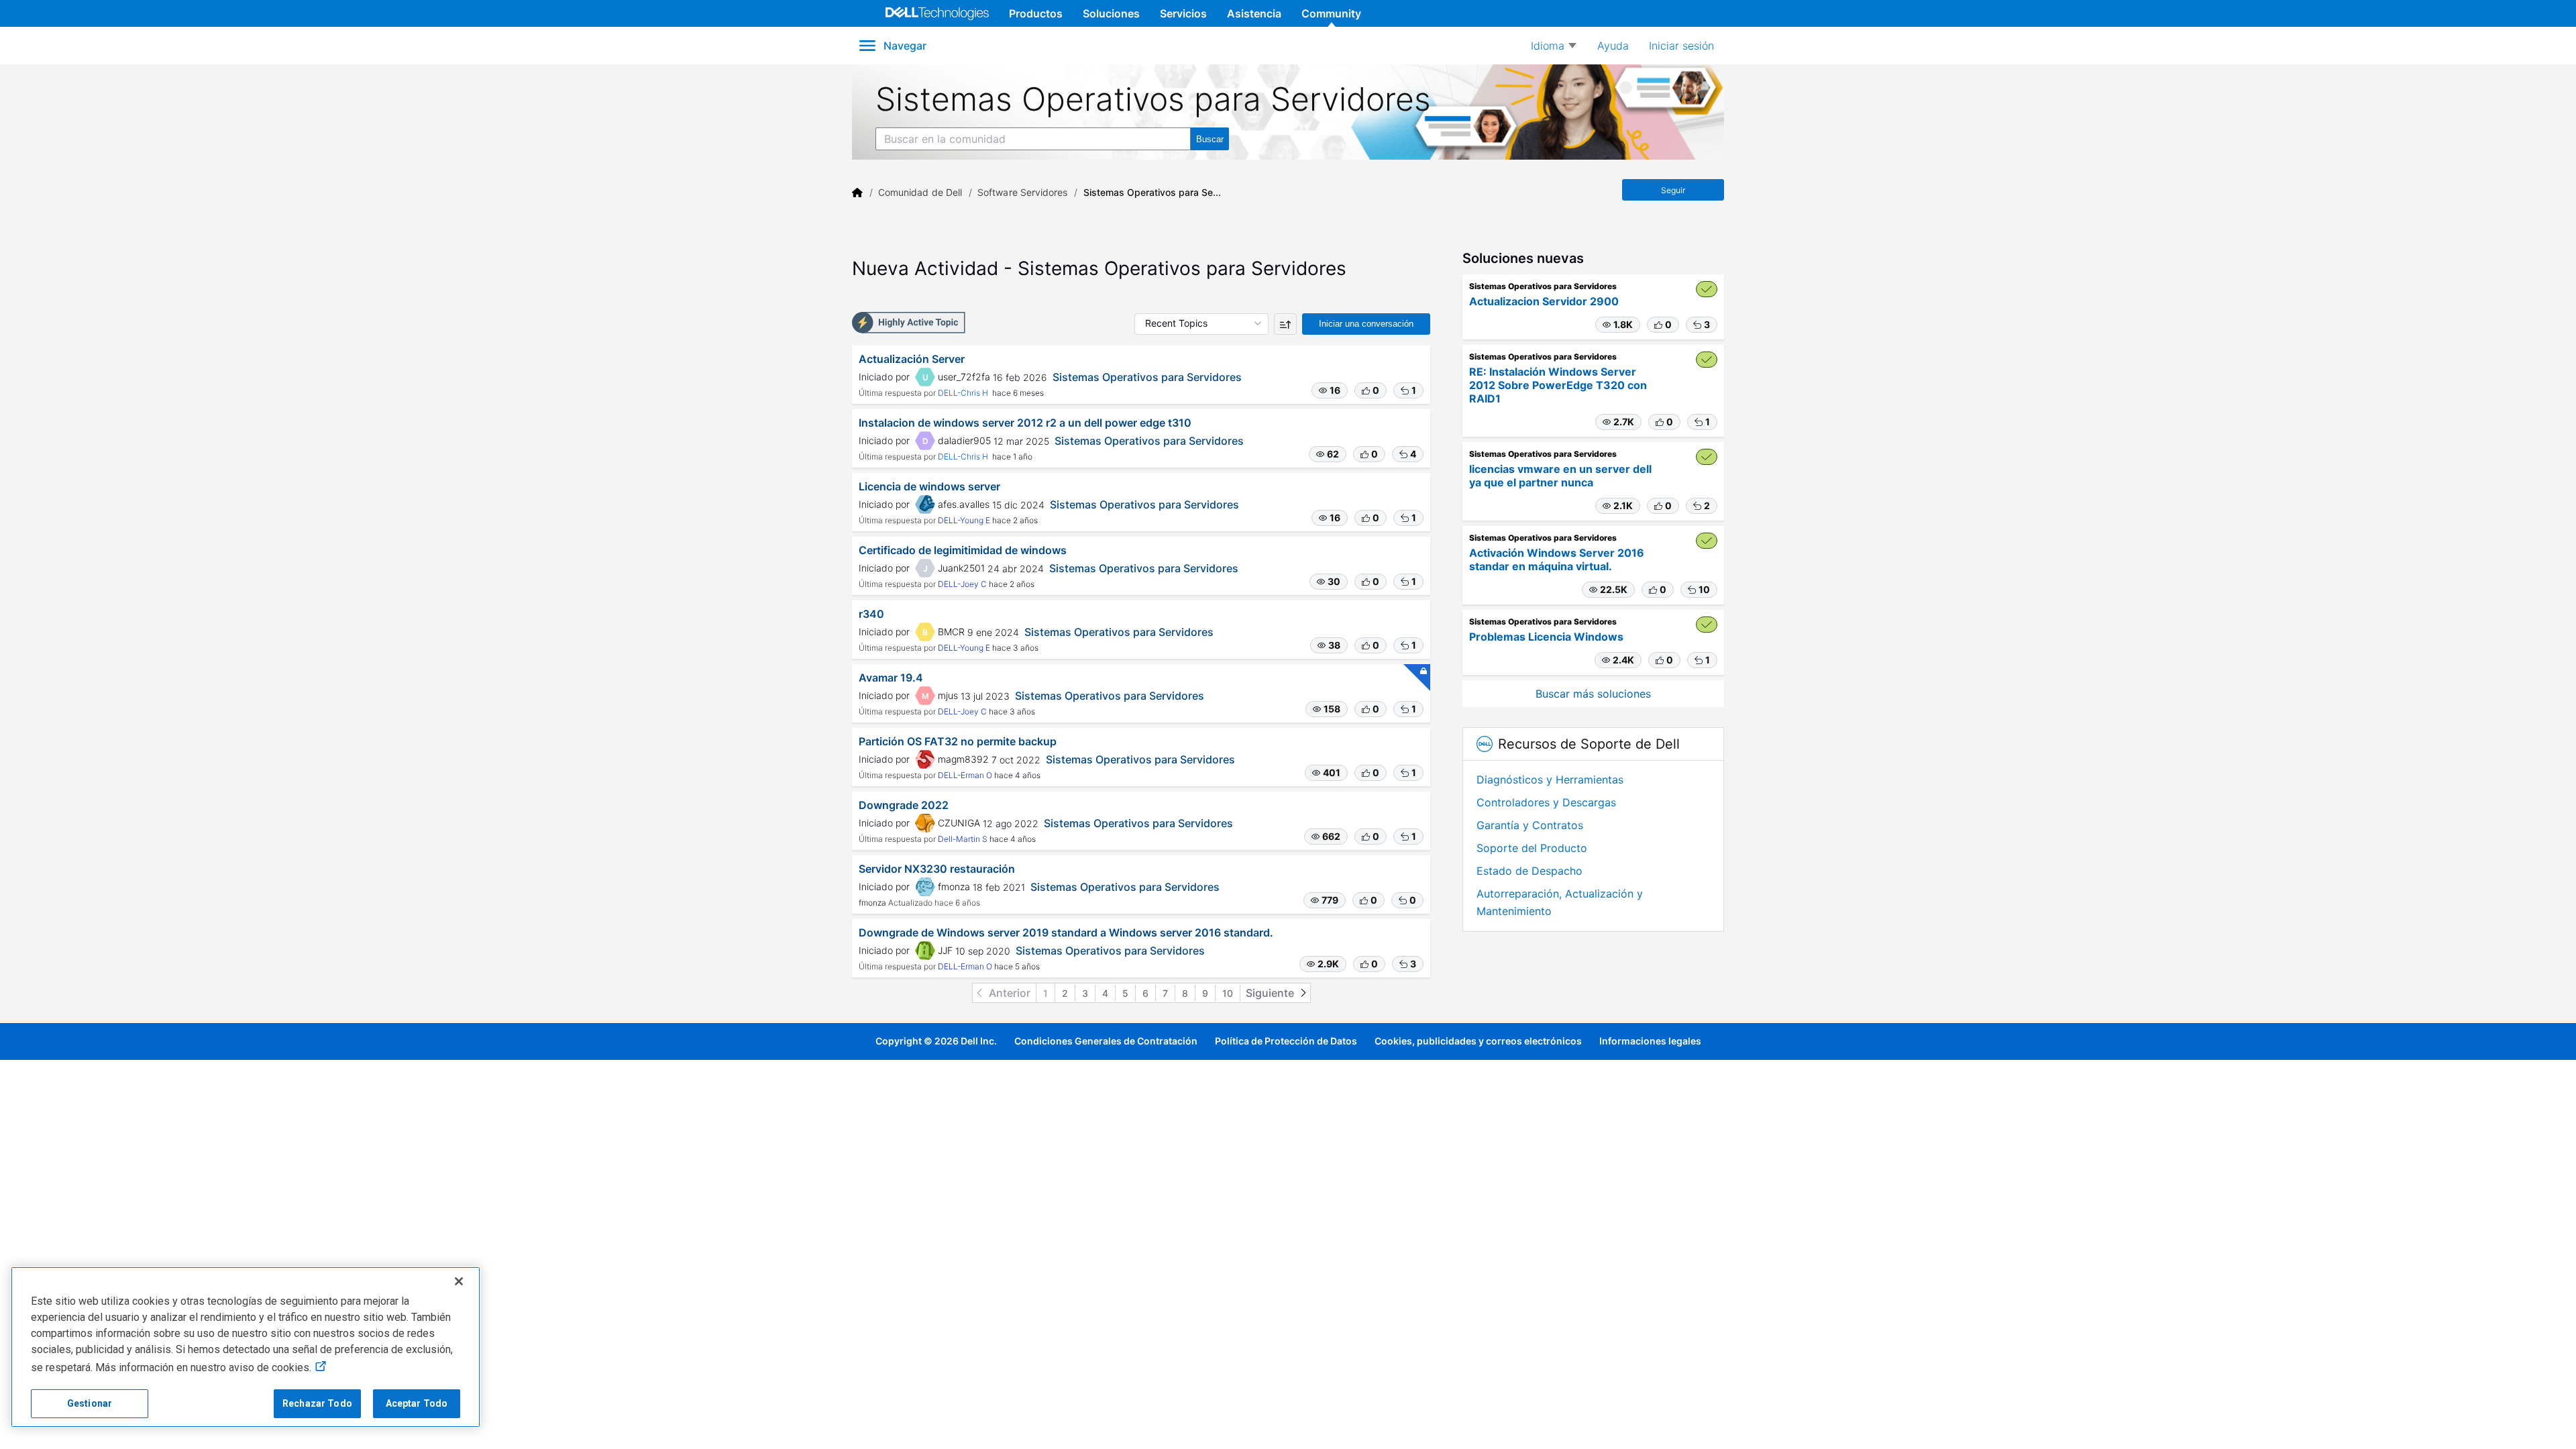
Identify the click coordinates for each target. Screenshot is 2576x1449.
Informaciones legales (1650, 1041)
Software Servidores (1022, 192)
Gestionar (90, 1403)
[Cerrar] (459, 1281)
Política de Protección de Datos (1286, 1041)
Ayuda (1613, 46)
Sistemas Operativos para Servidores (1147, 377)
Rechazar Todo (317, 1403)
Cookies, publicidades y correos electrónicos (1478, 1041)
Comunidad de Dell (920, 192)
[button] (1330, 390)
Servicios (1183, 13)
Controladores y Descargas (1546, 802)
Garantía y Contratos (1530, 825)
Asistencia (1254, 13)
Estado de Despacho (1529, 871)
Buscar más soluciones (1593, 694)
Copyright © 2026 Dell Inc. (936, 1041)
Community (1331, 13)
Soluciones (1111, 13)
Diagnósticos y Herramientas (1550, 780)
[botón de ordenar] (1285, 324)
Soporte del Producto (1532, 848)
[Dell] (857, 193)
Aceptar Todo (417, 1403)
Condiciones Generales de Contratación (1106, 1041)
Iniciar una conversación (1366, 324)
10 (1228, 993)
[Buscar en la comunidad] (1210, 139)
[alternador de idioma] (1554, 46)
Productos (1036, 13)
